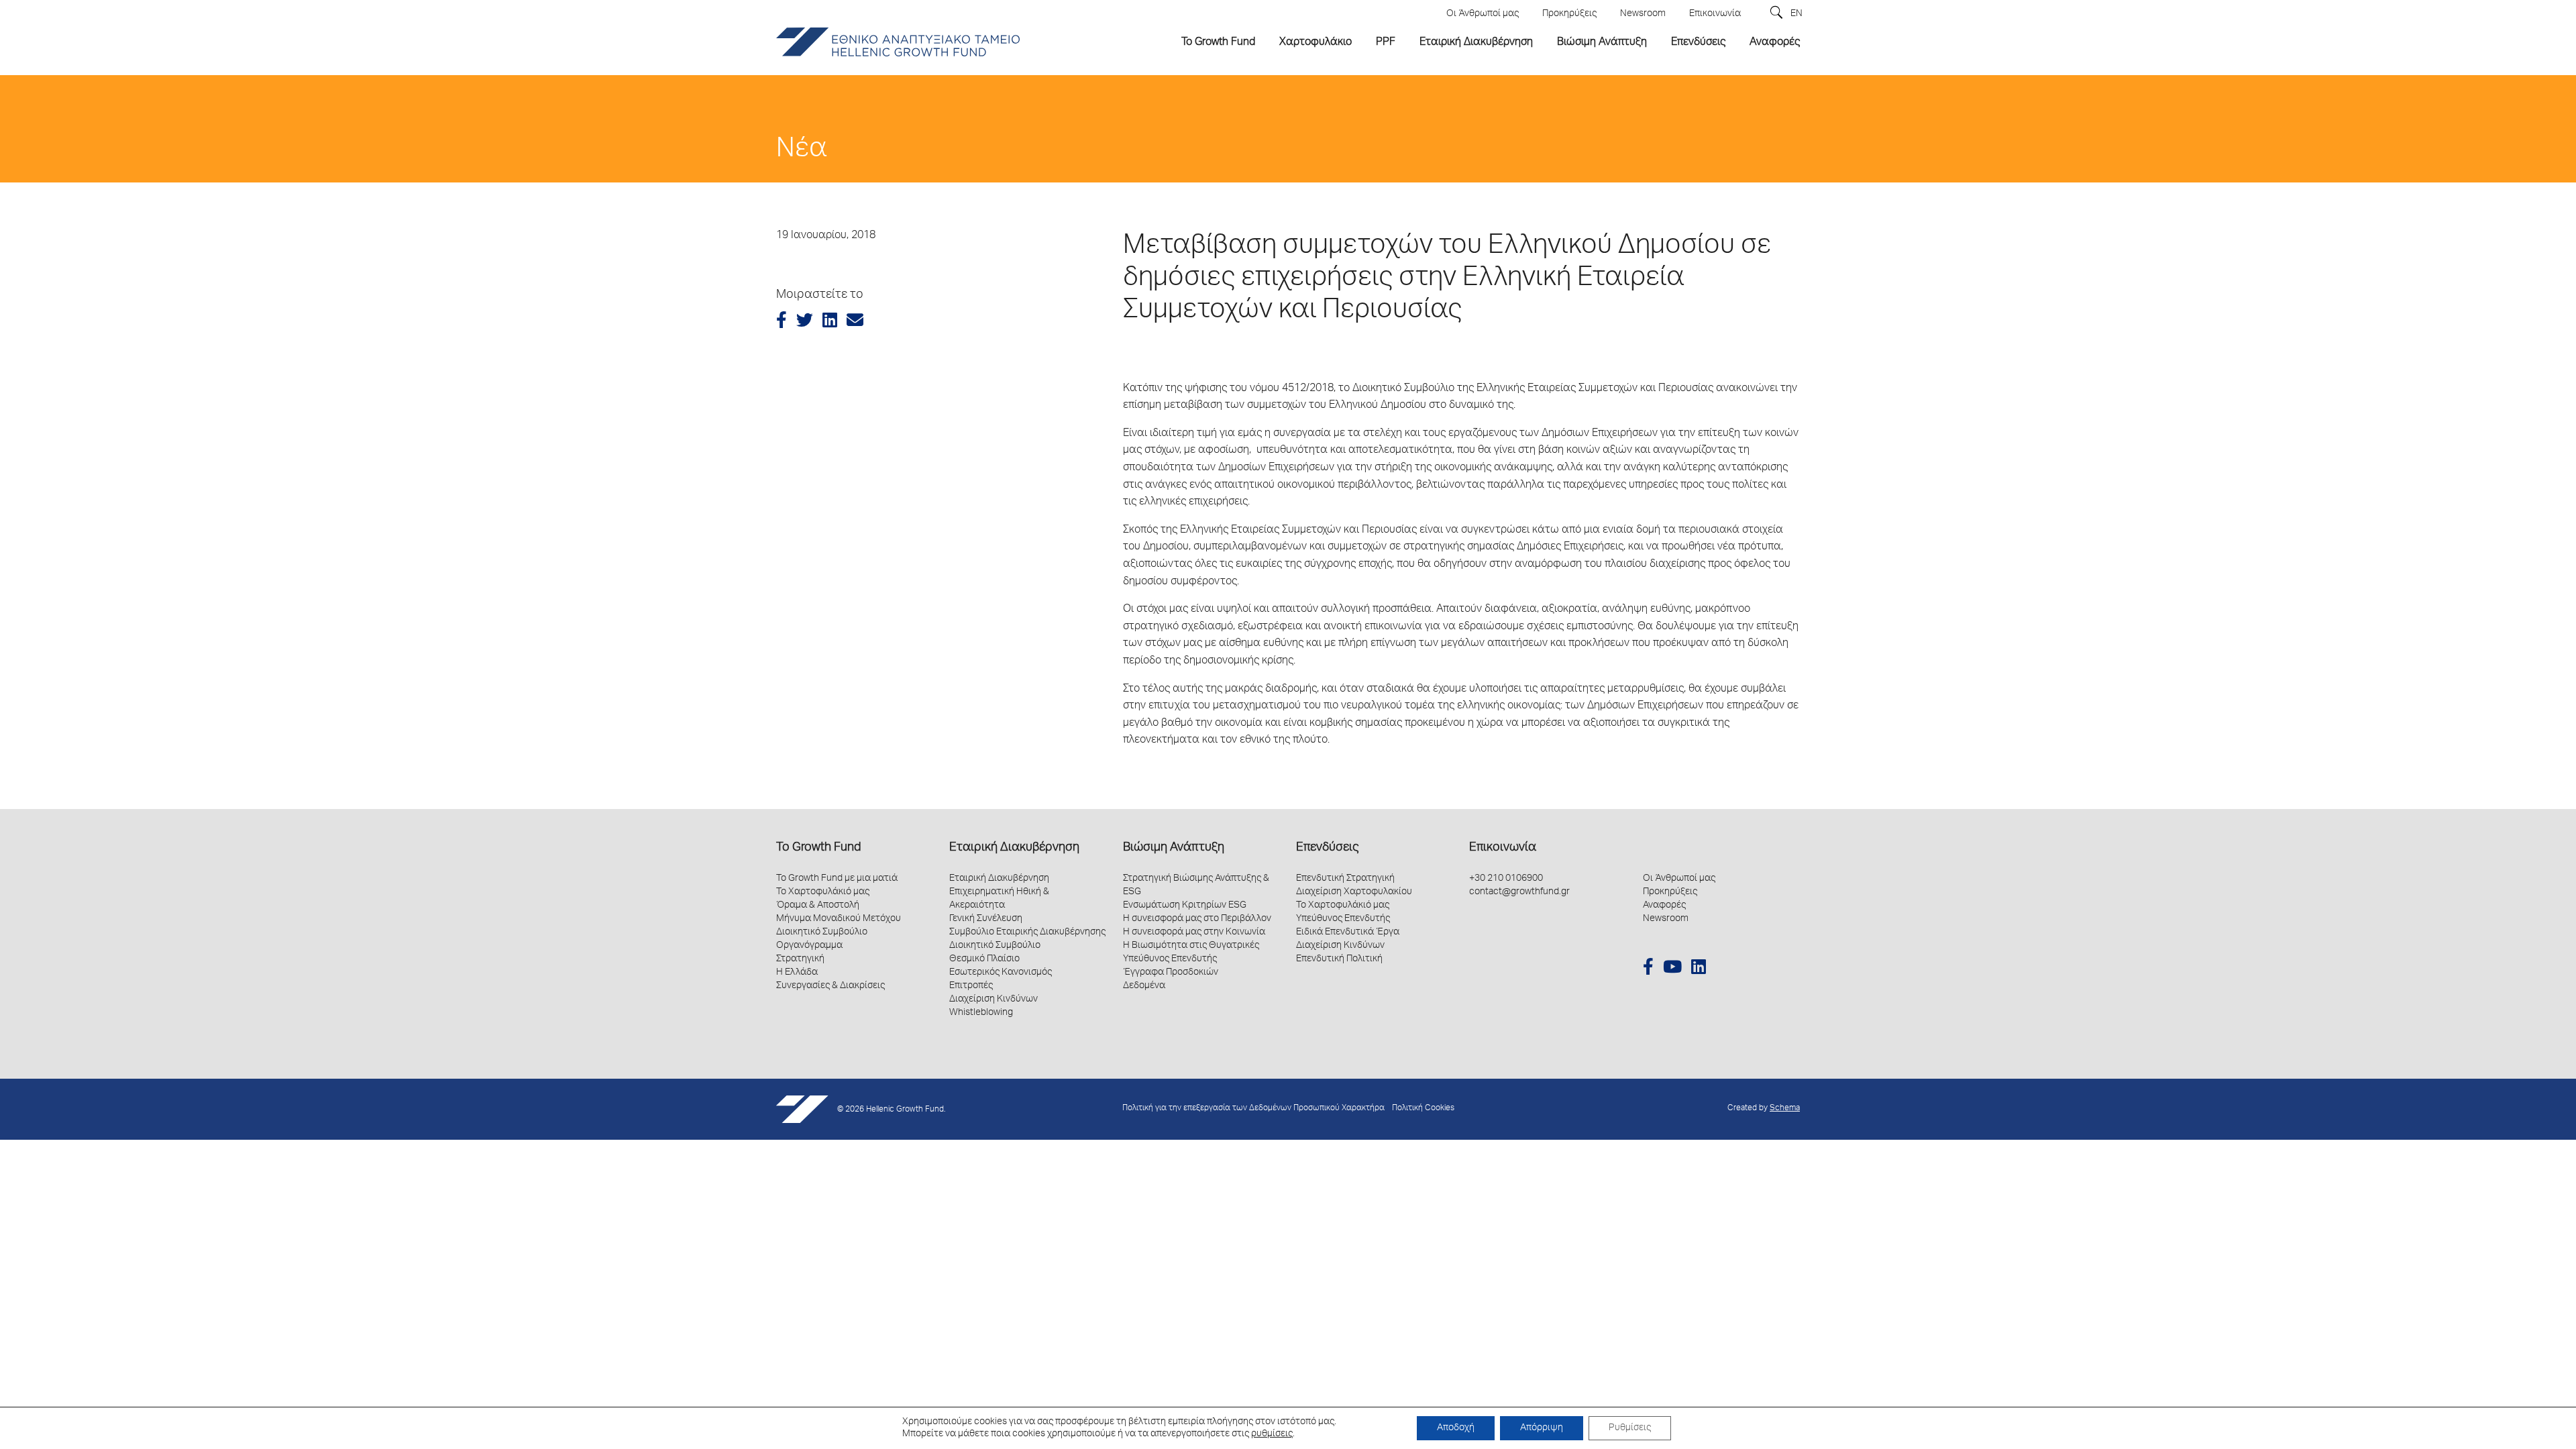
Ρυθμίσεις (1630, 1428)
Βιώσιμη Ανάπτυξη (1174, 848)
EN (1796, 14)
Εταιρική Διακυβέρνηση (1014, 848)
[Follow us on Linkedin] (1699, 969)
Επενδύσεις (1327, 848)
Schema (1785, 1109)
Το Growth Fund (818, 848)
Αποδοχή (1456, 1428)
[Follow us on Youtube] (1672, 969)
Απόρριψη (1542, 1428)
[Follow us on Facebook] (1648, 969)
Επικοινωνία (1503, 848)
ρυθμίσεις (1272, 1434)
